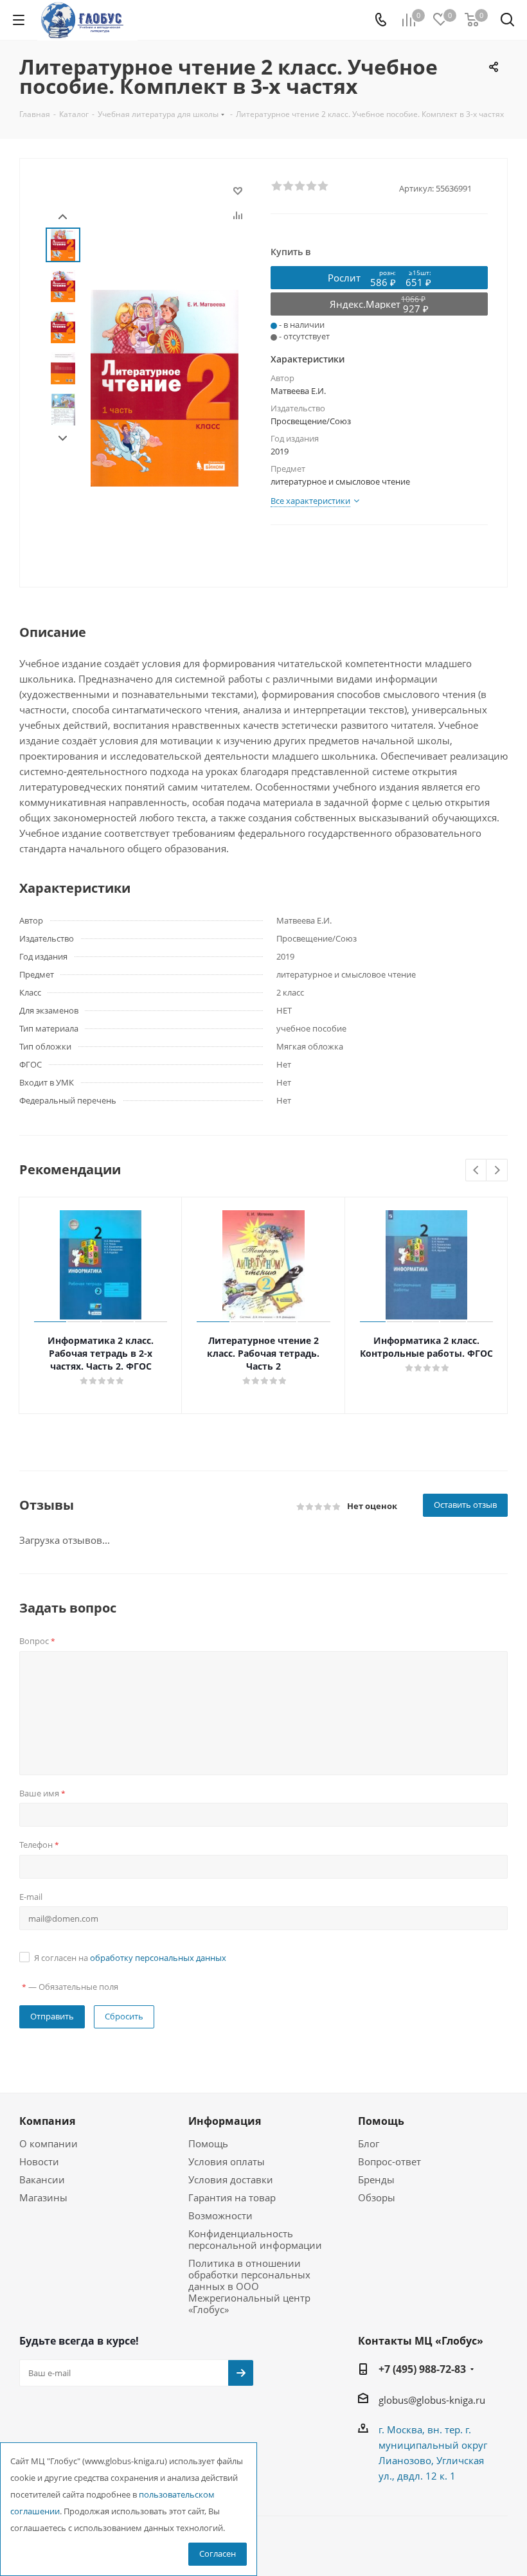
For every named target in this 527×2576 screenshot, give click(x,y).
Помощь (208, 2143)
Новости (39, 2161)
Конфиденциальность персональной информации (255, 2239)
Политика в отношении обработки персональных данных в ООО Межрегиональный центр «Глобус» (249, 2286)
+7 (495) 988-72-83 (422, 2369)
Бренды (376, 2179)
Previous (477, 1171)
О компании (49, 2143)
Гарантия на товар (232, 2197)
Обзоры (377, 2197)
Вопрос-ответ (389, 2161)
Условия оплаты (227, 2161)
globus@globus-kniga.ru (432, 2400)
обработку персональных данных (158, 1958)
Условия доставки (231, 2179)
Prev (63, 217)
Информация (225, 2121)
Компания (47, 2121)
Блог (369, 2143)
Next (63, 439)
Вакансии (42, 2179)
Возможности (220, 2215)
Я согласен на (130, 1958)
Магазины (43, 2197)
